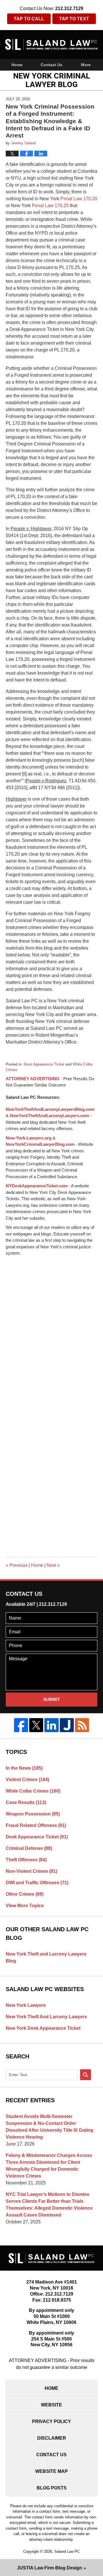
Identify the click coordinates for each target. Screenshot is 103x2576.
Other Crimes (25, 1894)
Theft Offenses (26, 1860)
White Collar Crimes (33, 1791)
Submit (51, 1699)
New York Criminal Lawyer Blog (51, 44)
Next (53, 1565)
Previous (17, 1565)
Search (86, 2075)
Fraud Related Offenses (36, 1825)
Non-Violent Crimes (31, 1871)
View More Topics (25, 1906)
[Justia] (67, 1725)
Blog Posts (52, 2488)
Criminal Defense (29, 1848)
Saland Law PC (67, 2552)
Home (17, 65)
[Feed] (82, 1725)
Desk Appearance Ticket (44, 1064)
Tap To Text (74, 19)
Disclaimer (52, 2438)
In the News (24, 1768)
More (86, 65)
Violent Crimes (27, 1780)
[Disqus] (51, 1328)
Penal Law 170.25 (50, 206)
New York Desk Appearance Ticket (43, 2028)
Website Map (51, 2471)
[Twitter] (36, 1725)
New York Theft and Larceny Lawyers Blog (46, 1957)
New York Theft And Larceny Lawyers (46, 2017)
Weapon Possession (33, 1814)
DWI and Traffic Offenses (37, 1883)
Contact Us (51, 65)
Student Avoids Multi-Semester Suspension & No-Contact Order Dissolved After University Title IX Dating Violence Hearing (49, 2127)
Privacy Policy (51, 2421)
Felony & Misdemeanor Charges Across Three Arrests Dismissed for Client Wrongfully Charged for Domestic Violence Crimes (49, 2166)
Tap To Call (29, 19)
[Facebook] (21, 1725)
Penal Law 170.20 (78, 199)
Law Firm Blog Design (49, 2568)
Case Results (26, 1802)
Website (51, 2405)
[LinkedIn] (51, 1725)
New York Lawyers (26, 2005)
